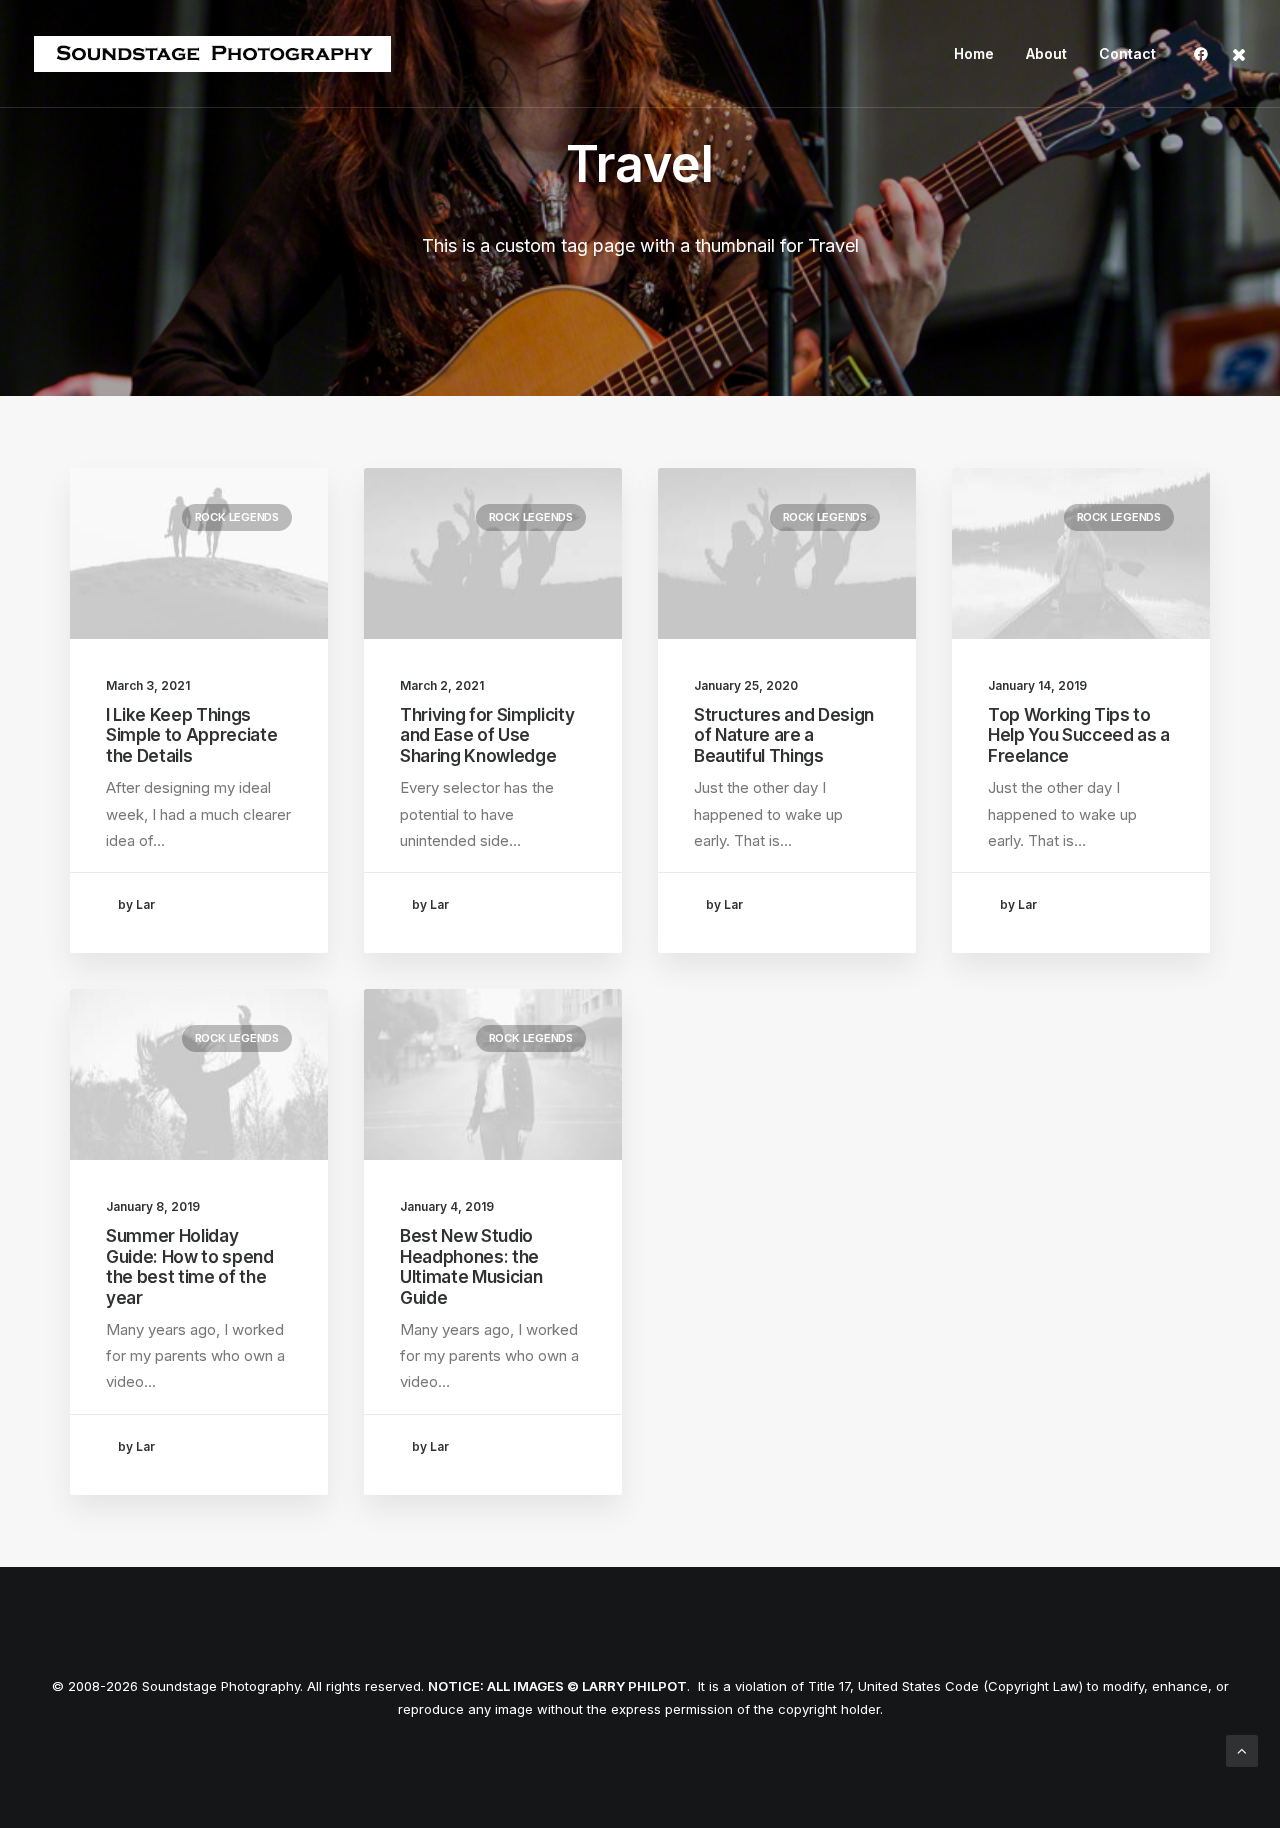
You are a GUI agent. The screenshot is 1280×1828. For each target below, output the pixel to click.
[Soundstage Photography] (212, 54)
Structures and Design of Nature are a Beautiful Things (784, 735)
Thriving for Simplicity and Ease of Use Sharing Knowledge (487, 735)
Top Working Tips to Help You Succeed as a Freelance (1079, 735)
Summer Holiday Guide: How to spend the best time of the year (190, 1266)
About (1046, 53)
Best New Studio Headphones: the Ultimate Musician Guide (471, 1266)
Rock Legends (237, 517)
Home (974, 53)
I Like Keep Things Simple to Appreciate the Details (191, 735)
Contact (1127, 53)
